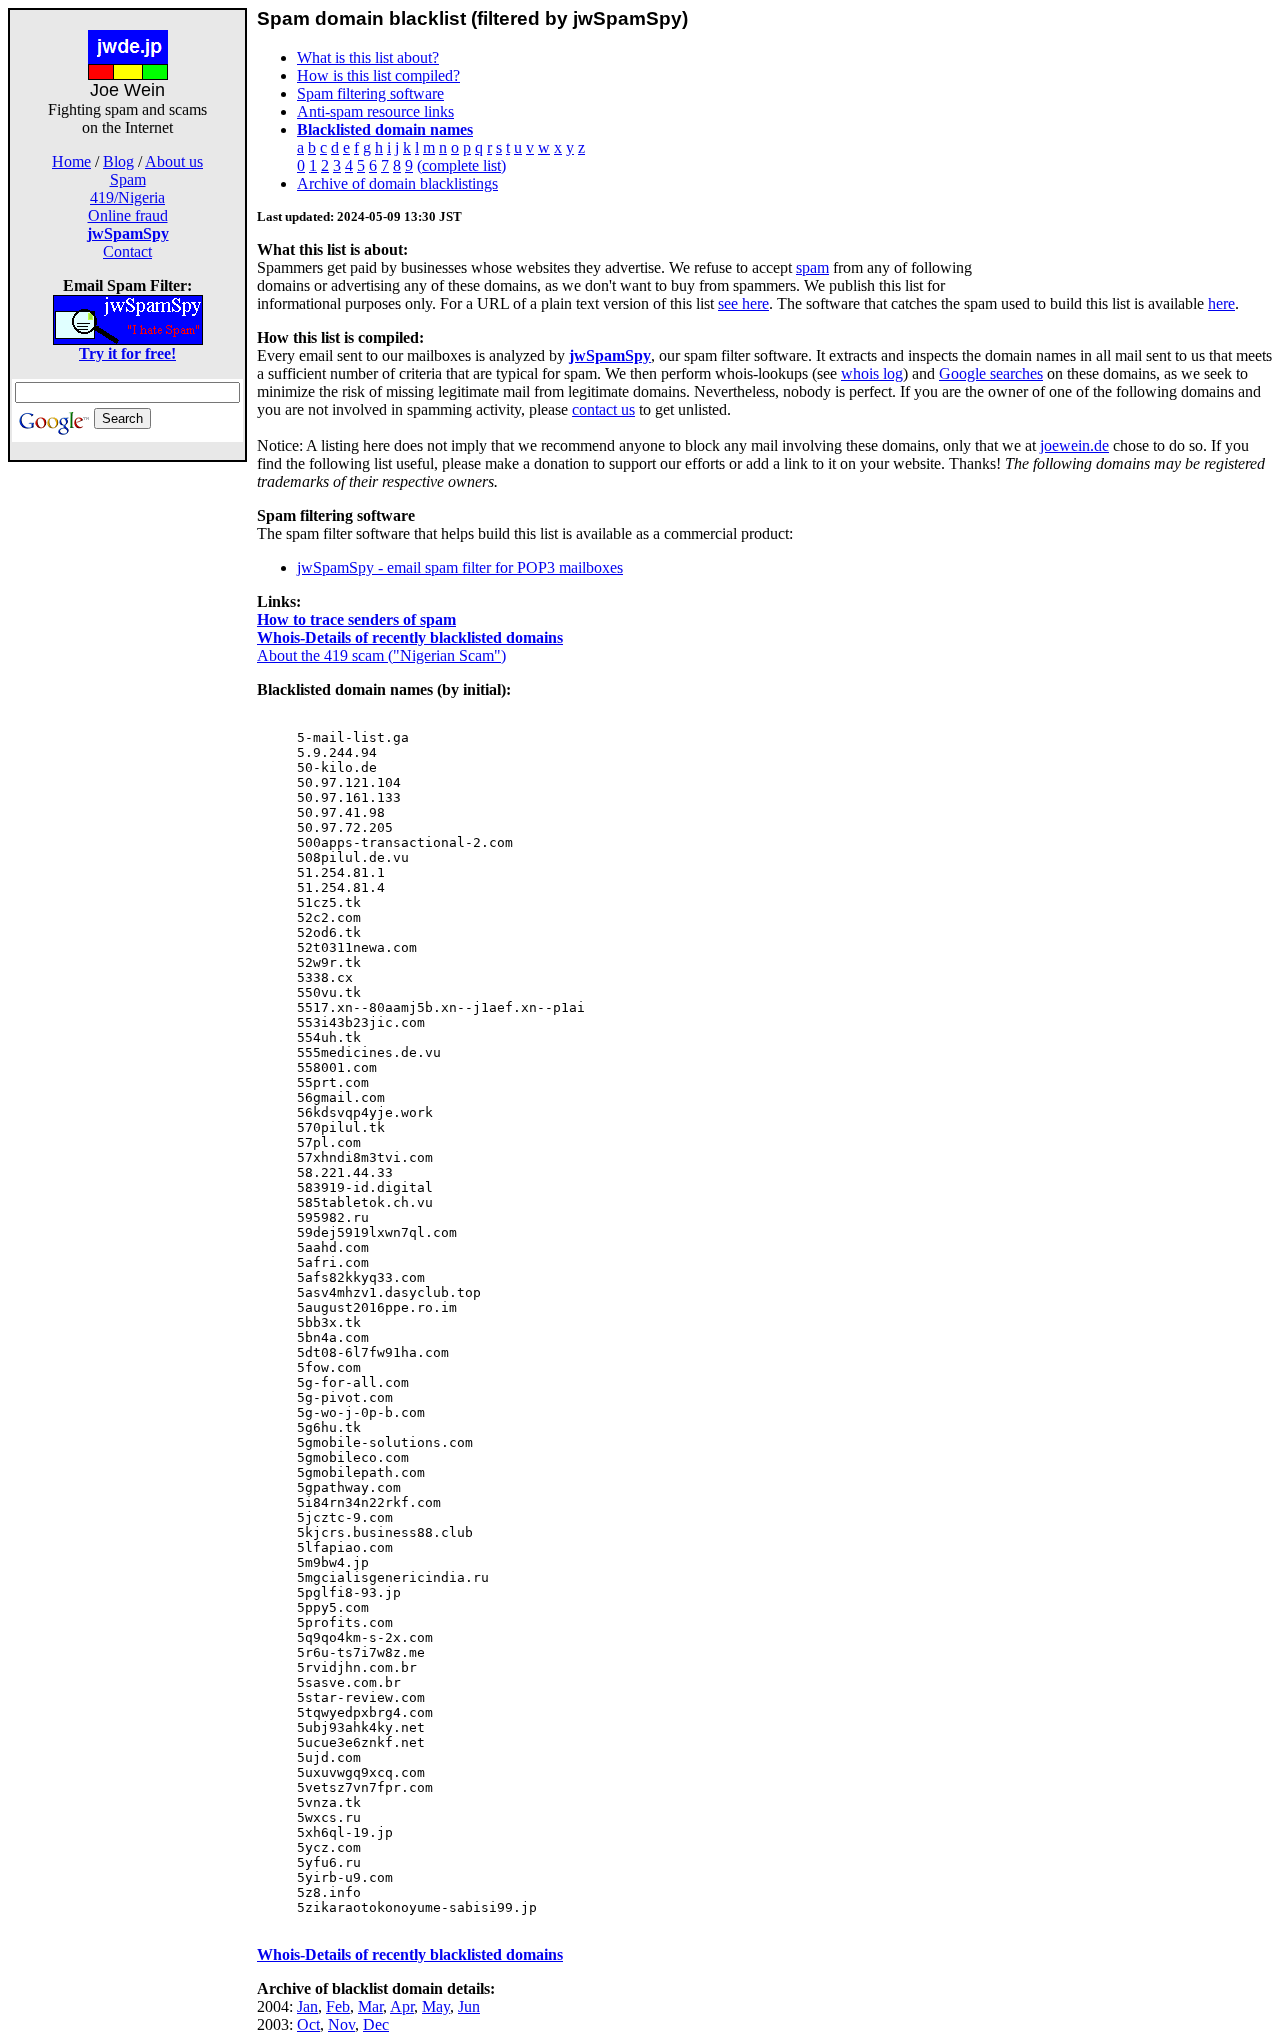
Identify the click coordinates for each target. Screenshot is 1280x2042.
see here (743, 303)
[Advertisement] (128, 762)
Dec (376, 2024)
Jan (307, 2006)
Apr (402, 2006)
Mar (370, 2006)
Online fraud (128, 215)
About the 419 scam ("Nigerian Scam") (381, 655)
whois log (872, 373)
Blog (118, 161)
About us (174, 161)
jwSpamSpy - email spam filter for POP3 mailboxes (460, 567)
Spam (128, 179)
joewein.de (1074, 445)
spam (812, 267)
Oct (308, 2024)
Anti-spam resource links (375, 111)
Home (71, 161)
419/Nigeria (127, 197)
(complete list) (461, 165)
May (436, 2006)
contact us (603, 409)
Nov (341, 2024)
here (1221, 303)
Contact (127, 251)
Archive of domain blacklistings (397, 183)
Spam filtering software (370, 93)
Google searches (991, 373)
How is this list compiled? (378, 75)
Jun (469, 2006)
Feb (338, 2006)
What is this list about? (368, 57)
